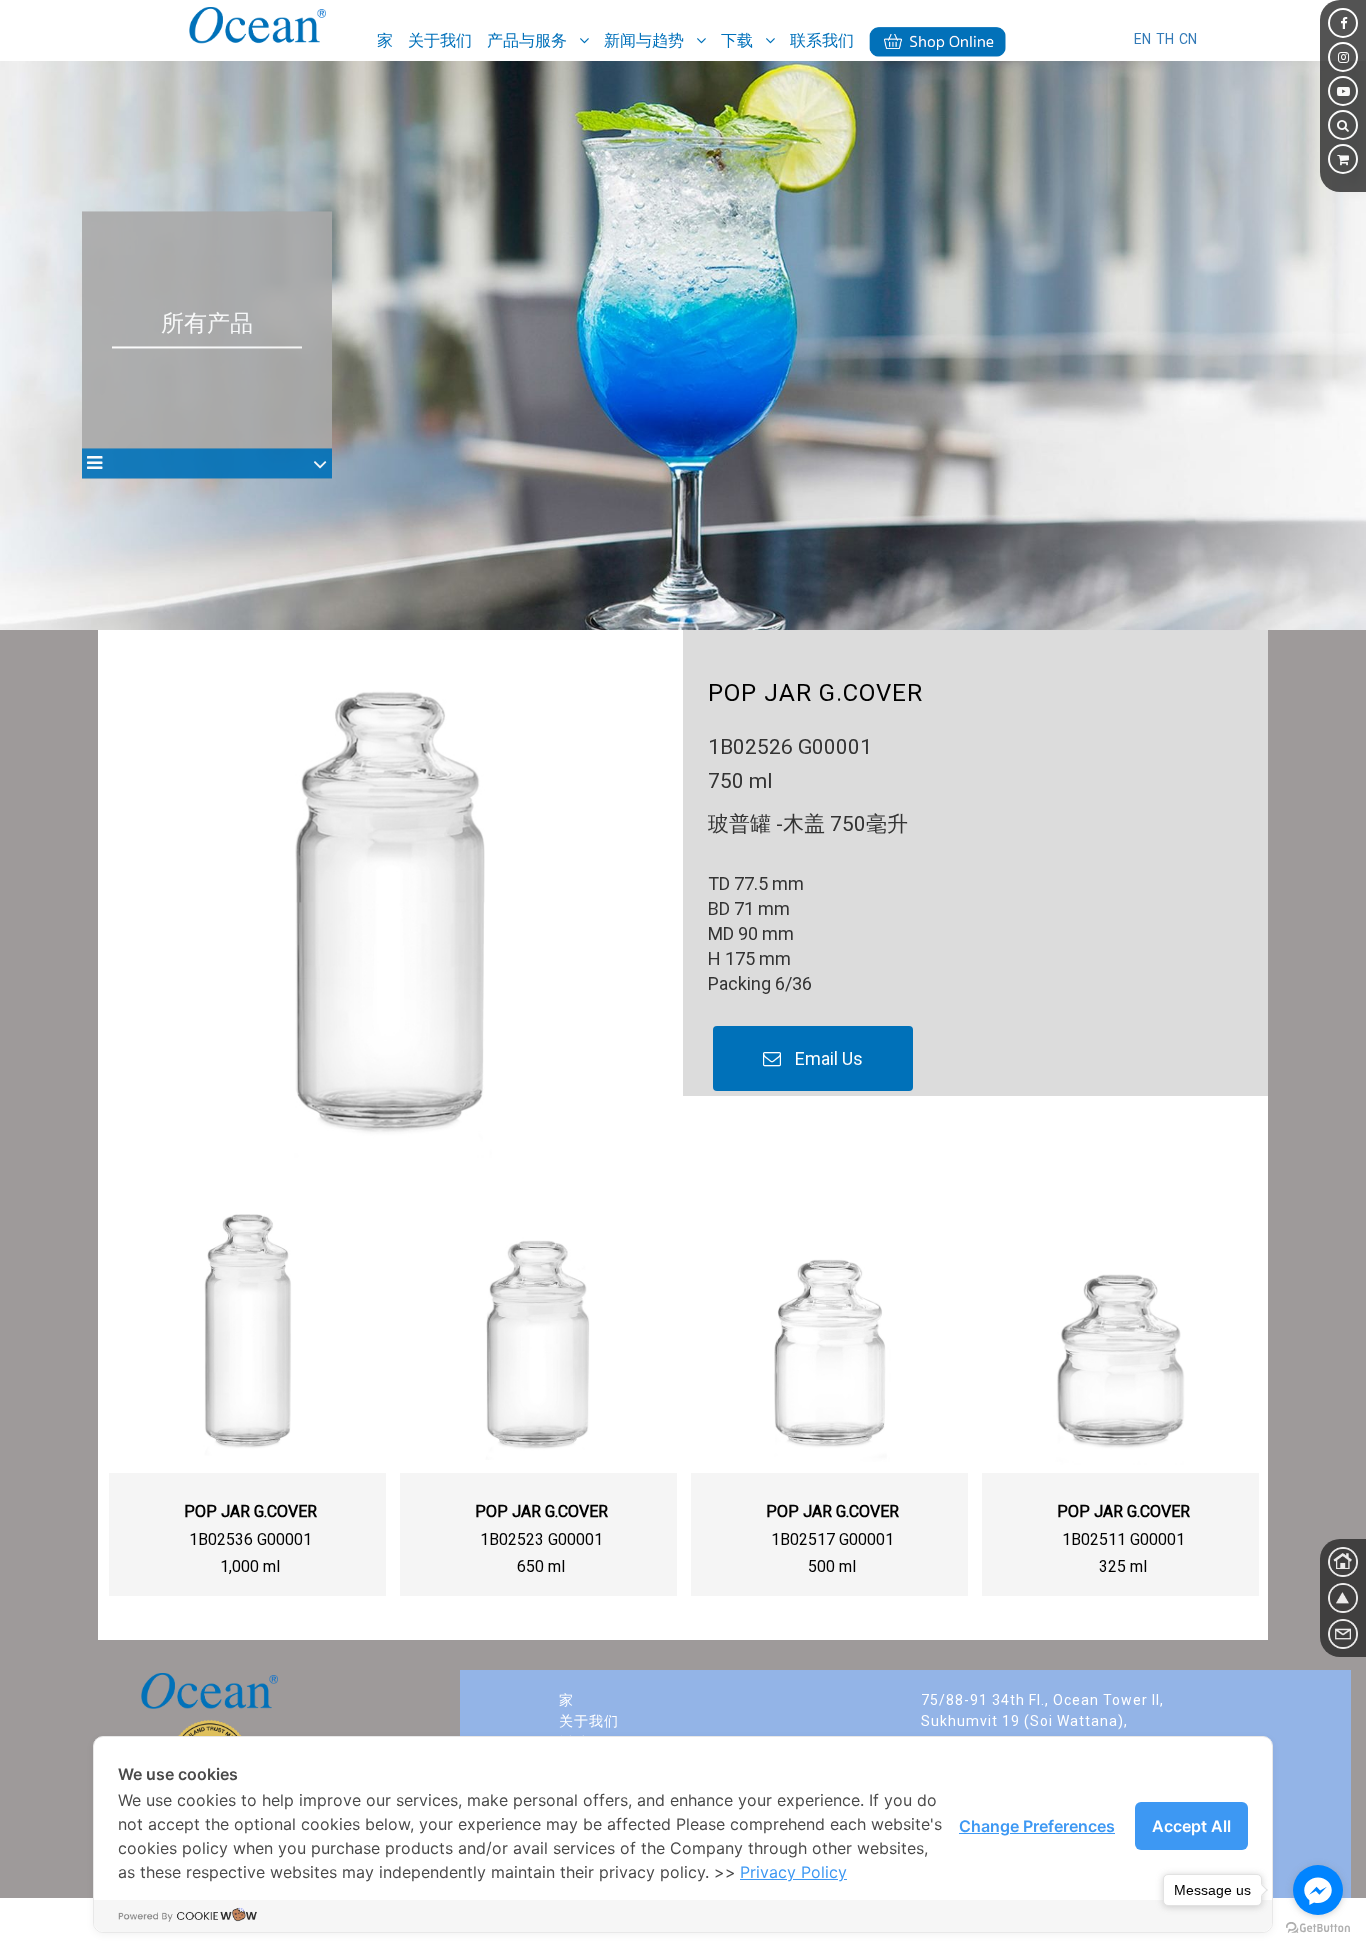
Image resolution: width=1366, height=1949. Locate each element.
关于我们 (440, 40)
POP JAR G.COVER (250, 1511)
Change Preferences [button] (1037, 1826)
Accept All (1191, 1826)
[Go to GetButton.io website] (1318, 1928)
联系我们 (822, 40)
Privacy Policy (793, 1872)
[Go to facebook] (1318, 1890)
